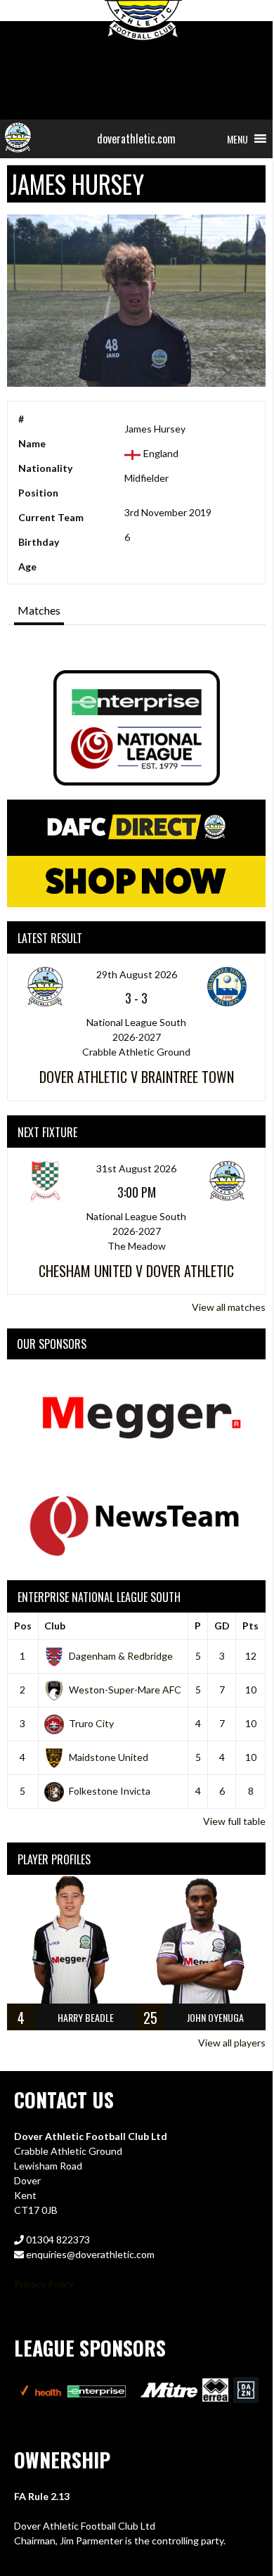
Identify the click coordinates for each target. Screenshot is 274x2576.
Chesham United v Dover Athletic (136, 1271)
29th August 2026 (137, 974)
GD (222, 1626)
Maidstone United (109, 1757)
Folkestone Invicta (110, 1791)
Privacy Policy (44, 2284)
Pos (23, 1626)
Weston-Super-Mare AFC (125, 1690)
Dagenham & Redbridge (121, 1656)
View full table (234, 1821)
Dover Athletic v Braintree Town (137, 1077)
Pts (250, 1626)
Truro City (91, 1723)
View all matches (229, 1307)
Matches (39, 610)
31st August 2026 (136, 1168)
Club (55, 1626)
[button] (237, 139)
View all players (232, 2043)
